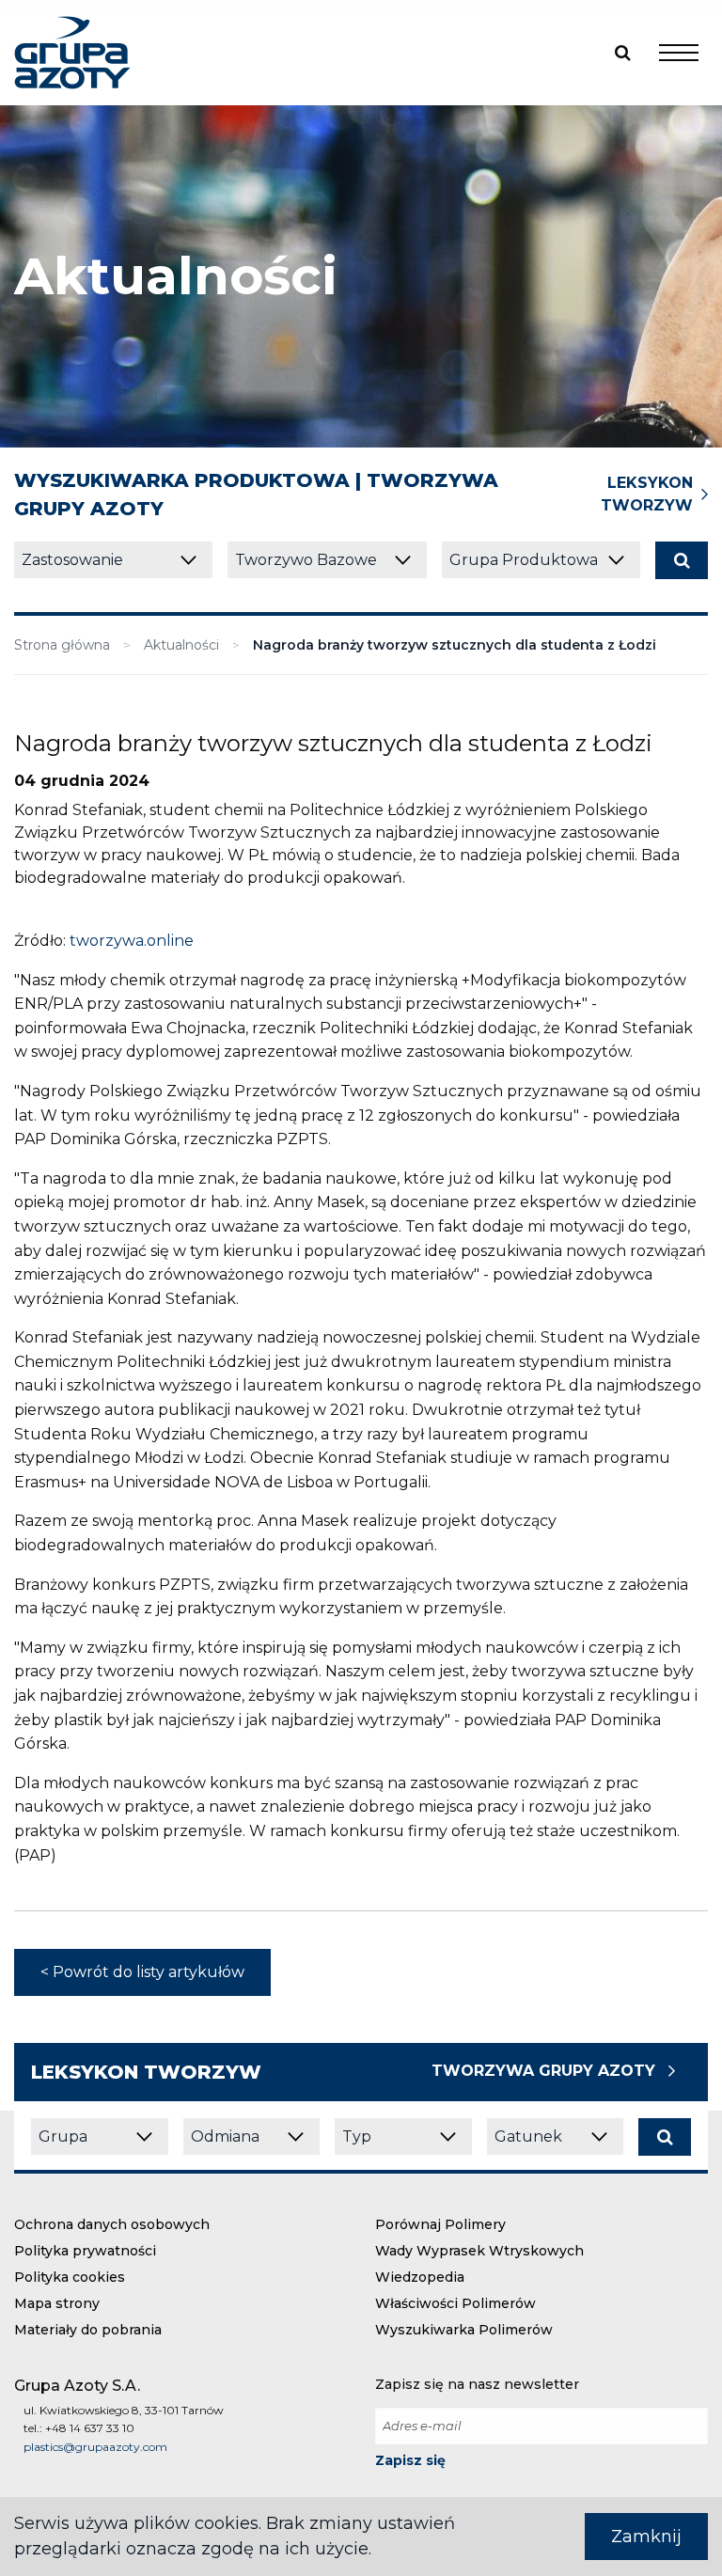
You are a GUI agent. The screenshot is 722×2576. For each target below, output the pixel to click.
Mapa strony (57, 2303)
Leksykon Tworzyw (647, 494)
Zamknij (646, 2537)
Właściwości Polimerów (455, 2303)
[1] (682, 560)
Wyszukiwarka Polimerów (464, 2330)
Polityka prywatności (85, 2251)
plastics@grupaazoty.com (95, 2447)
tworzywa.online (132, 941)
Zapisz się (410, 2460)
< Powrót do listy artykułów (142, 1972)
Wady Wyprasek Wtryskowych (479, 2251)
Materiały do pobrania (88, 2330)
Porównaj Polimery (440, 2224)
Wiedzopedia (420, 2277)
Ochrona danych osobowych (112, 2224)
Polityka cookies (70, 2277)
